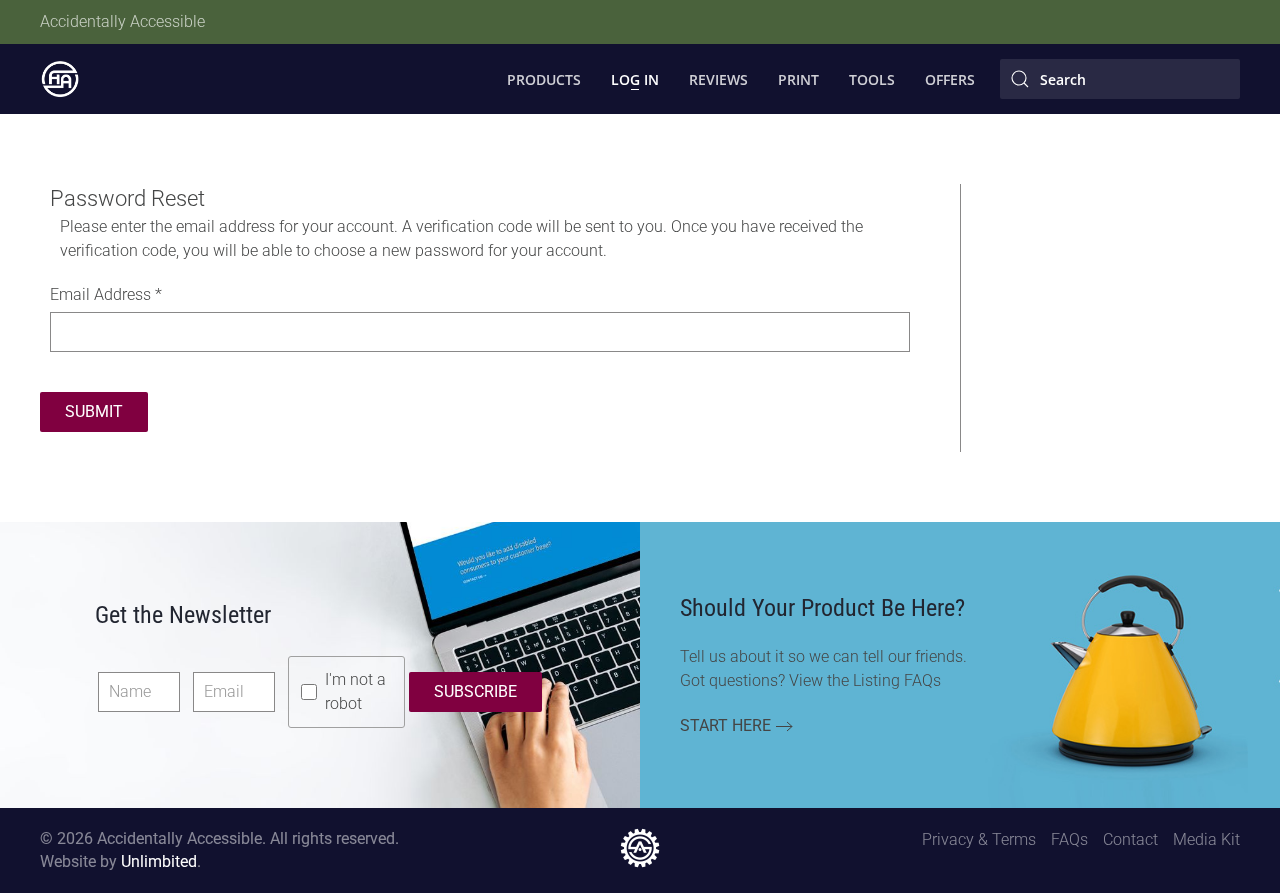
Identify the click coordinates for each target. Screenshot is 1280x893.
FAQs (1069, 839)
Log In (635, 79)
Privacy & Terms (979, 839)
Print (798, 79)
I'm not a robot (355, 691)
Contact (1130, 839)
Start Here (725, 725)
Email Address (106, 294)
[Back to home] (60, 79)
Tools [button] (872, 79)
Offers (950, 79)
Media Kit (1206, 839)
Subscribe (475, 691)
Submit (94, 411)
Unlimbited (159, 861)
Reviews (718, 79)
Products (544, 79)
